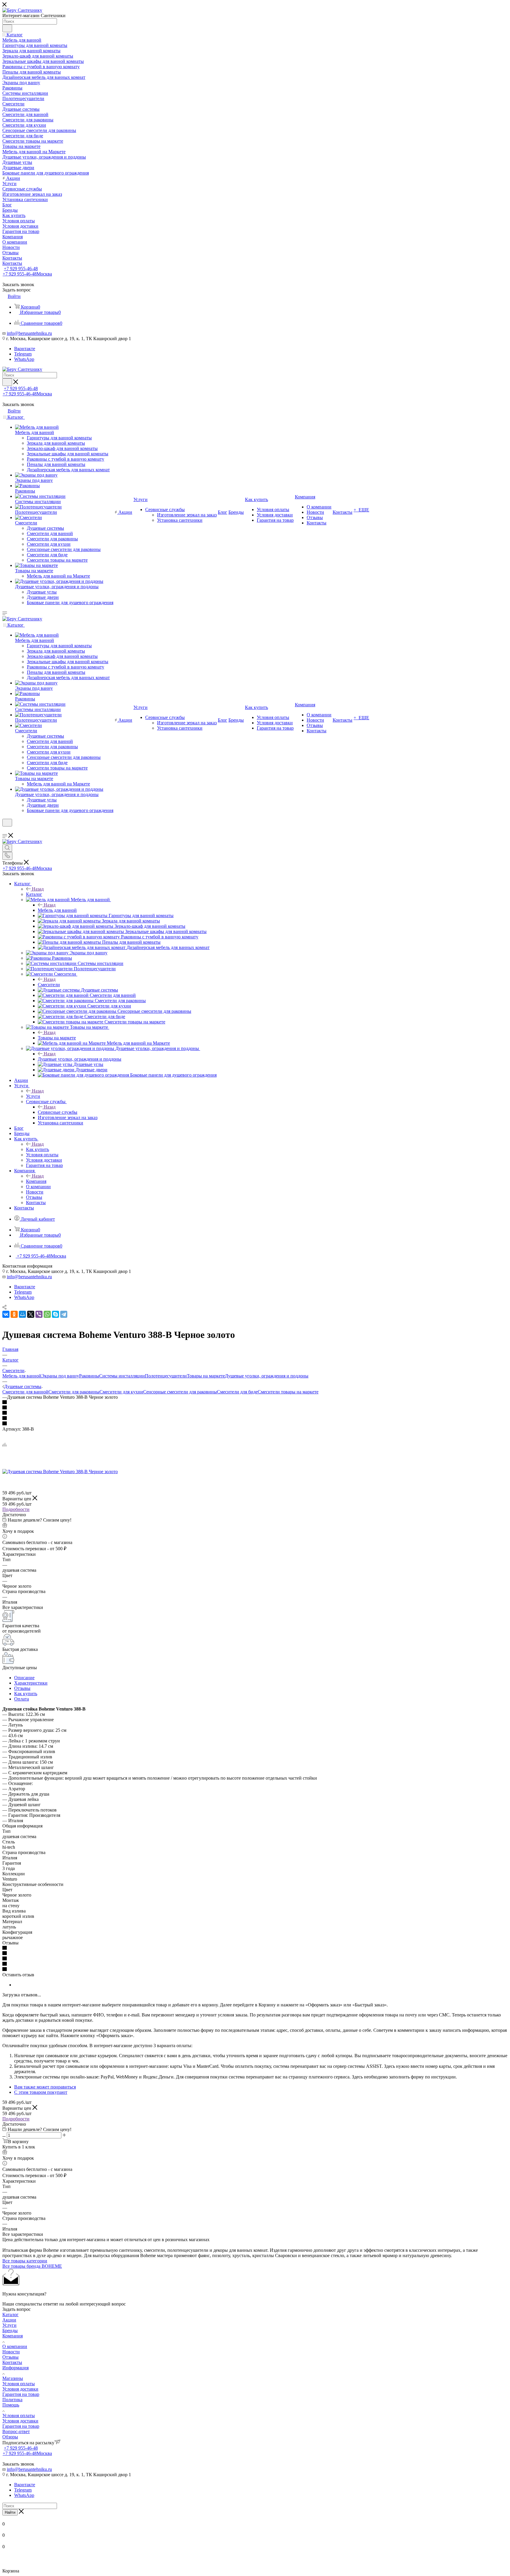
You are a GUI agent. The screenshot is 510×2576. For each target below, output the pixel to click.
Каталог (34, 894)
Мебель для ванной (57, 910)
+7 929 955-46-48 (21, 269)
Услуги (33, 1096)
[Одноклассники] (14, 1314)
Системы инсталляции (122, 1376)
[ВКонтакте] (6, 1314)
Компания (36, 1181)
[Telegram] (64, 1314)
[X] (31, 1314)
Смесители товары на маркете (288, 1392)
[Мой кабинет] (5, 830)
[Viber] (39, 1314)
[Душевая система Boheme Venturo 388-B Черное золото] (60, 1472)
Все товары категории (25, 2261)
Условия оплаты (19, 2384)
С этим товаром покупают (41, 2092)
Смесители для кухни (121, 1392)
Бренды (10, 2330)
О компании (15, 2346)
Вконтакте (25, 349)
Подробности (16, 1509)
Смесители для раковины (74, 1392)
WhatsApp (24, 359)
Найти (10, 2512)
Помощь (11, 2405)
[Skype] (55, 1314)
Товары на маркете (57, 1038)
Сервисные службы (58, 1112)
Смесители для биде (237, 1392)
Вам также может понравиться (45, 2087)
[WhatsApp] (47, 1314)
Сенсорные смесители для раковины (180, 1392)
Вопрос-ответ (16, 2431)
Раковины (89, 1376)
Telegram (23, 354)
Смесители (49, 985)
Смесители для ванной (25, 1392)
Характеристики (31, 1683)
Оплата (22, 1699)
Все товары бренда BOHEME (32, 2266)
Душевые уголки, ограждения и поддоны (80, 1059)
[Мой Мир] (22, 1314)
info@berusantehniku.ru (29, 333)
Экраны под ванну (60, 1376)
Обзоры (10, 2437)
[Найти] (7, 28)
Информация (15, 2368)
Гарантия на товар (21, 2394)
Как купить (37, 1149)
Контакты (12, 2362)
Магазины (13, 2378)
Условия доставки (20, 2389)
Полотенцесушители (166, 1376)
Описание (24, 1678)
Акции (9, 2320)
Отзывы (22, 1688)
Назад (38, 889)
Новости (11, 2352)
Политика (12, 2400)
